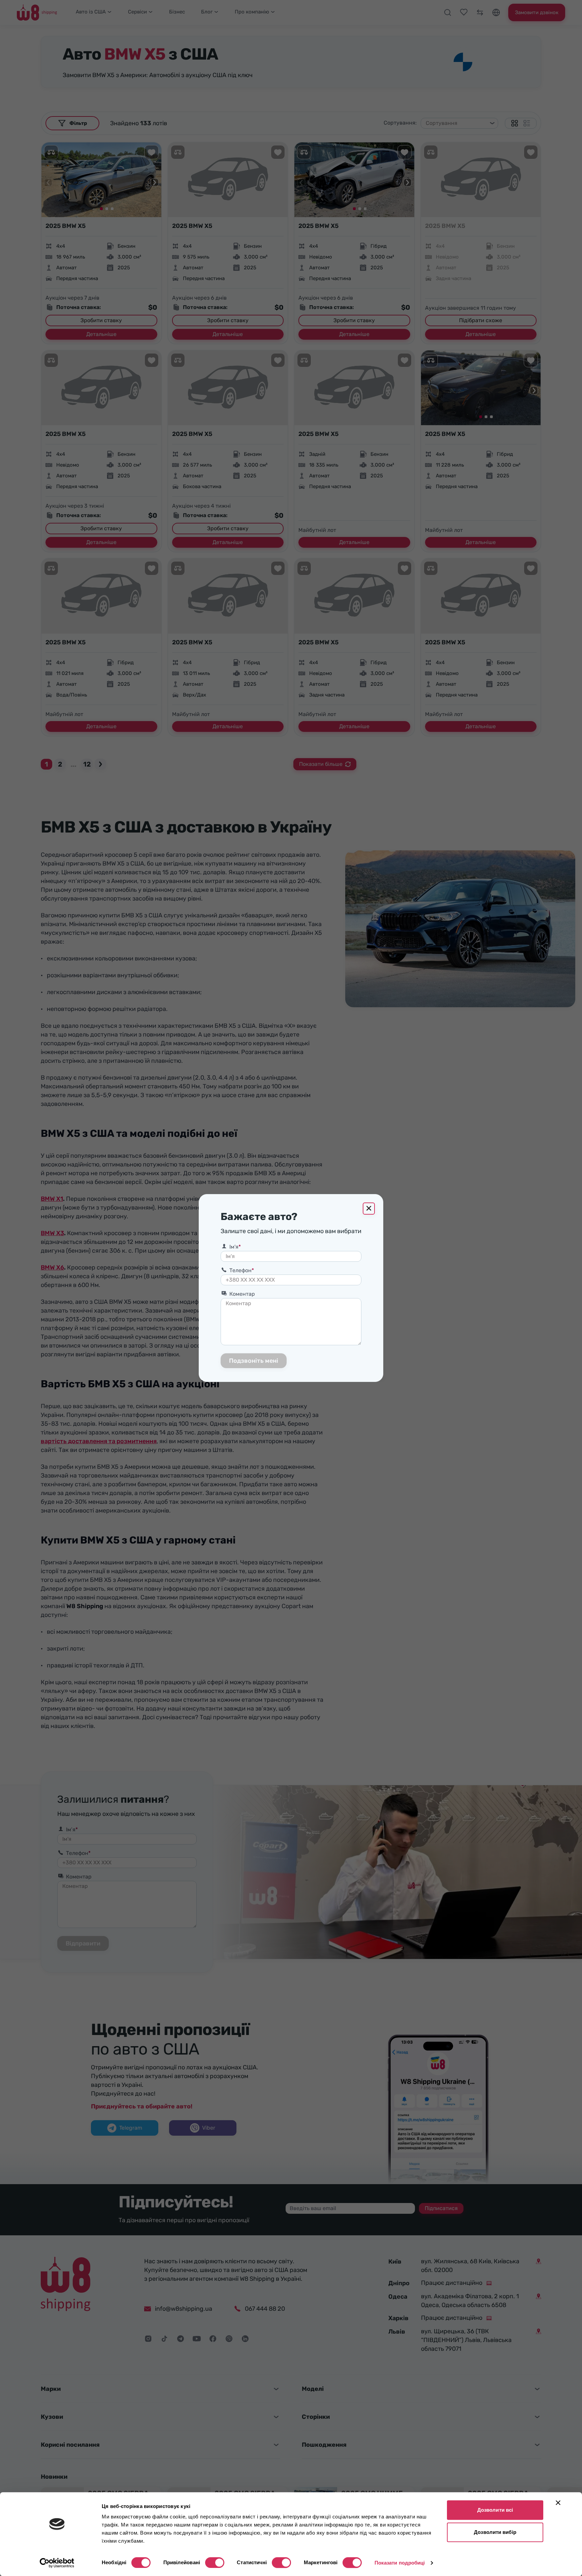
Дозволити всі (495, 2510)
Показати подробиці (400, 2563)
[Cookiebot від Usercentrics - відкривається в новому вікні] (57, 2563)
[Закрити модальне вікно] (369, 1209)
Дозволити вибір (495, 2532)
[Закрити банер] (558, 2503)
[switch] (215, 2563)
